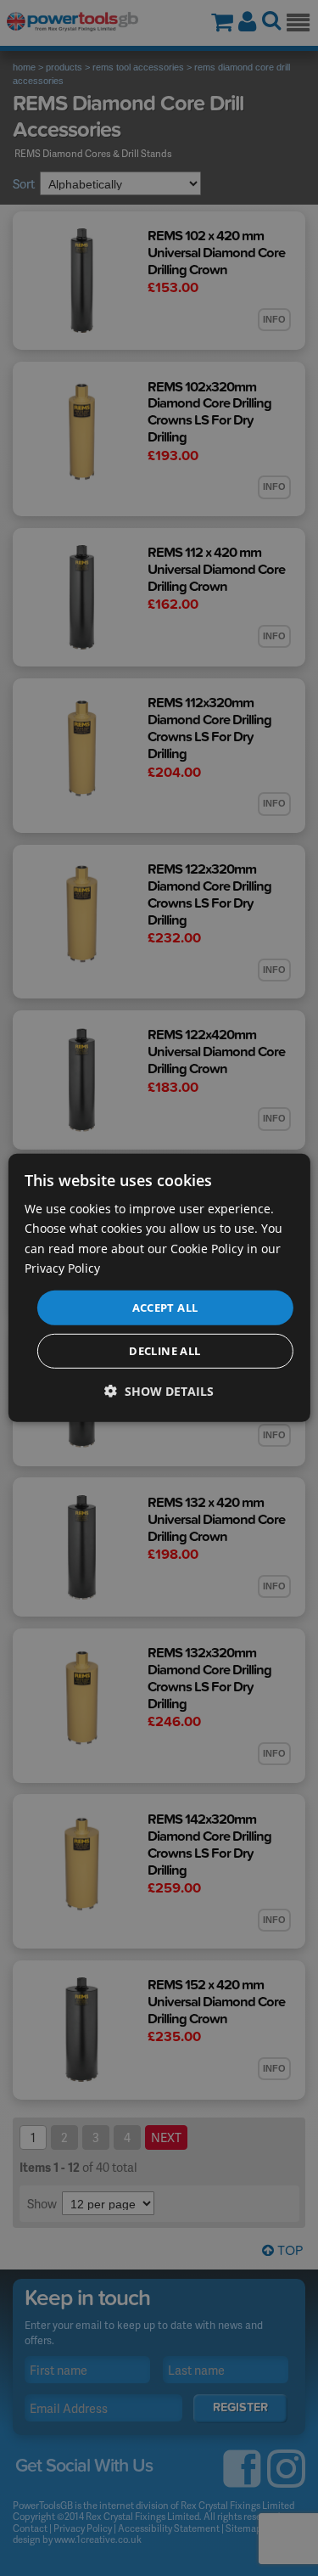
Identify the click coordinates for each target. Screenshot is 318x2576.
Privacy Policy (62, 1267)
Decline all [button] (165, 1351)
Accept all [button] (165, 1308)
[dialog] (159, 1288)
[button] (159, 1391)
